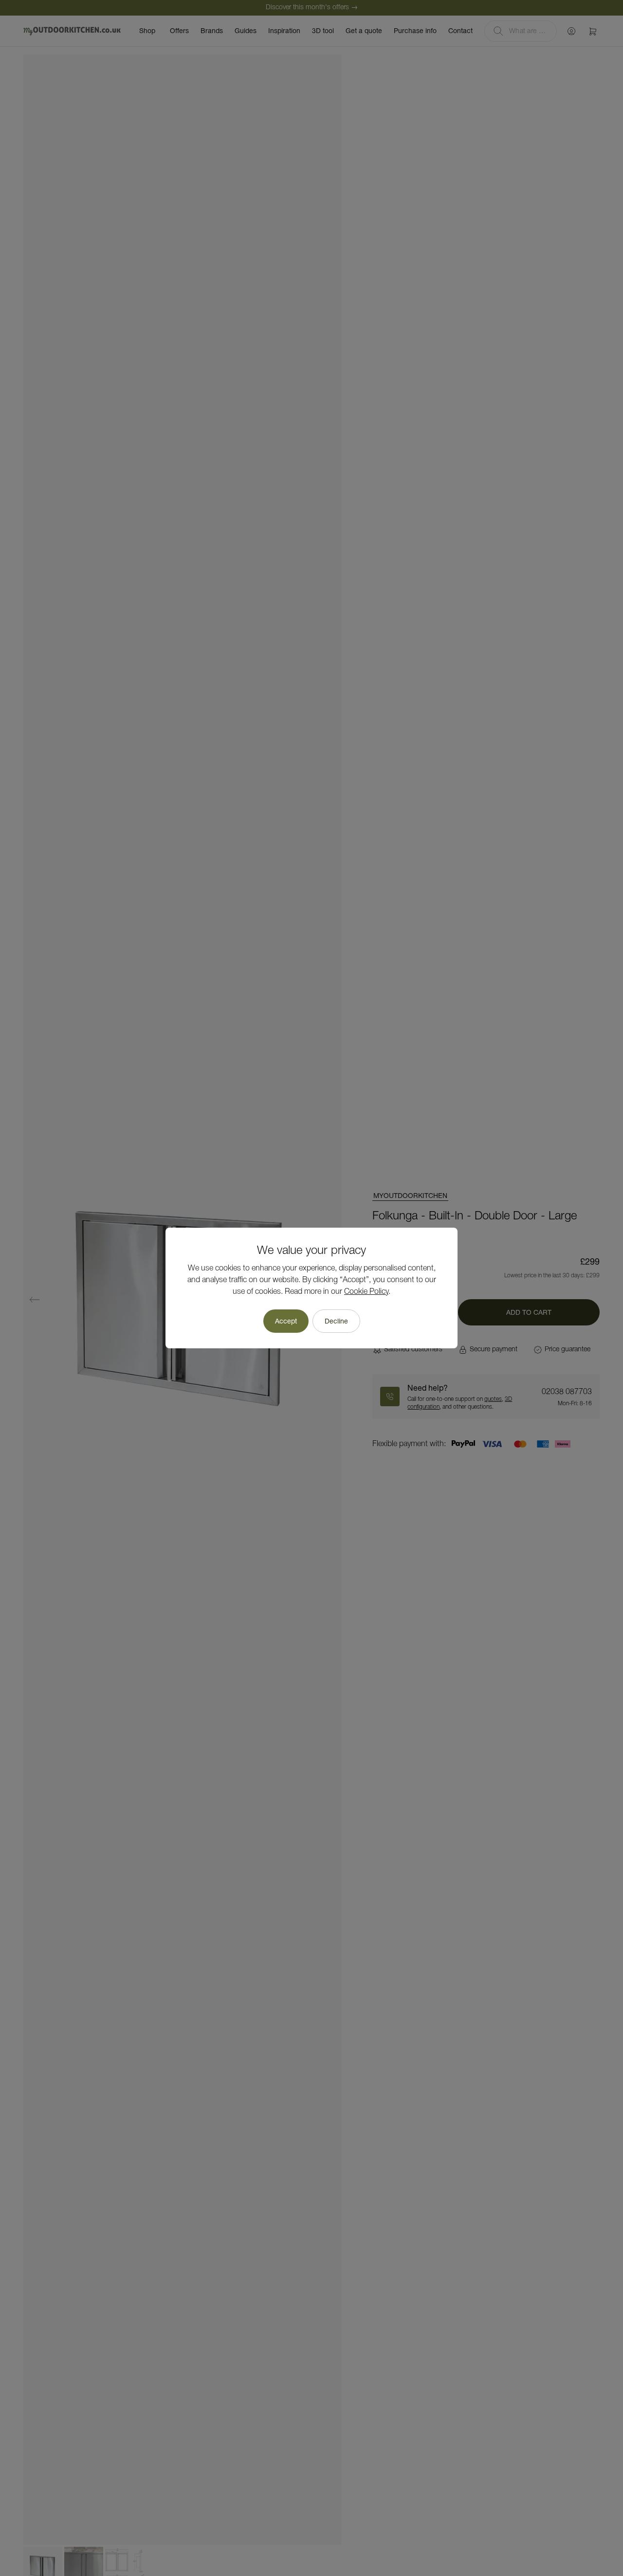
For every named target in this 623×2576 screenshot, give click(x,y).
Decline (336, 1321)
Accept (286, 1321)
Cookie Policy (366, 1292)
